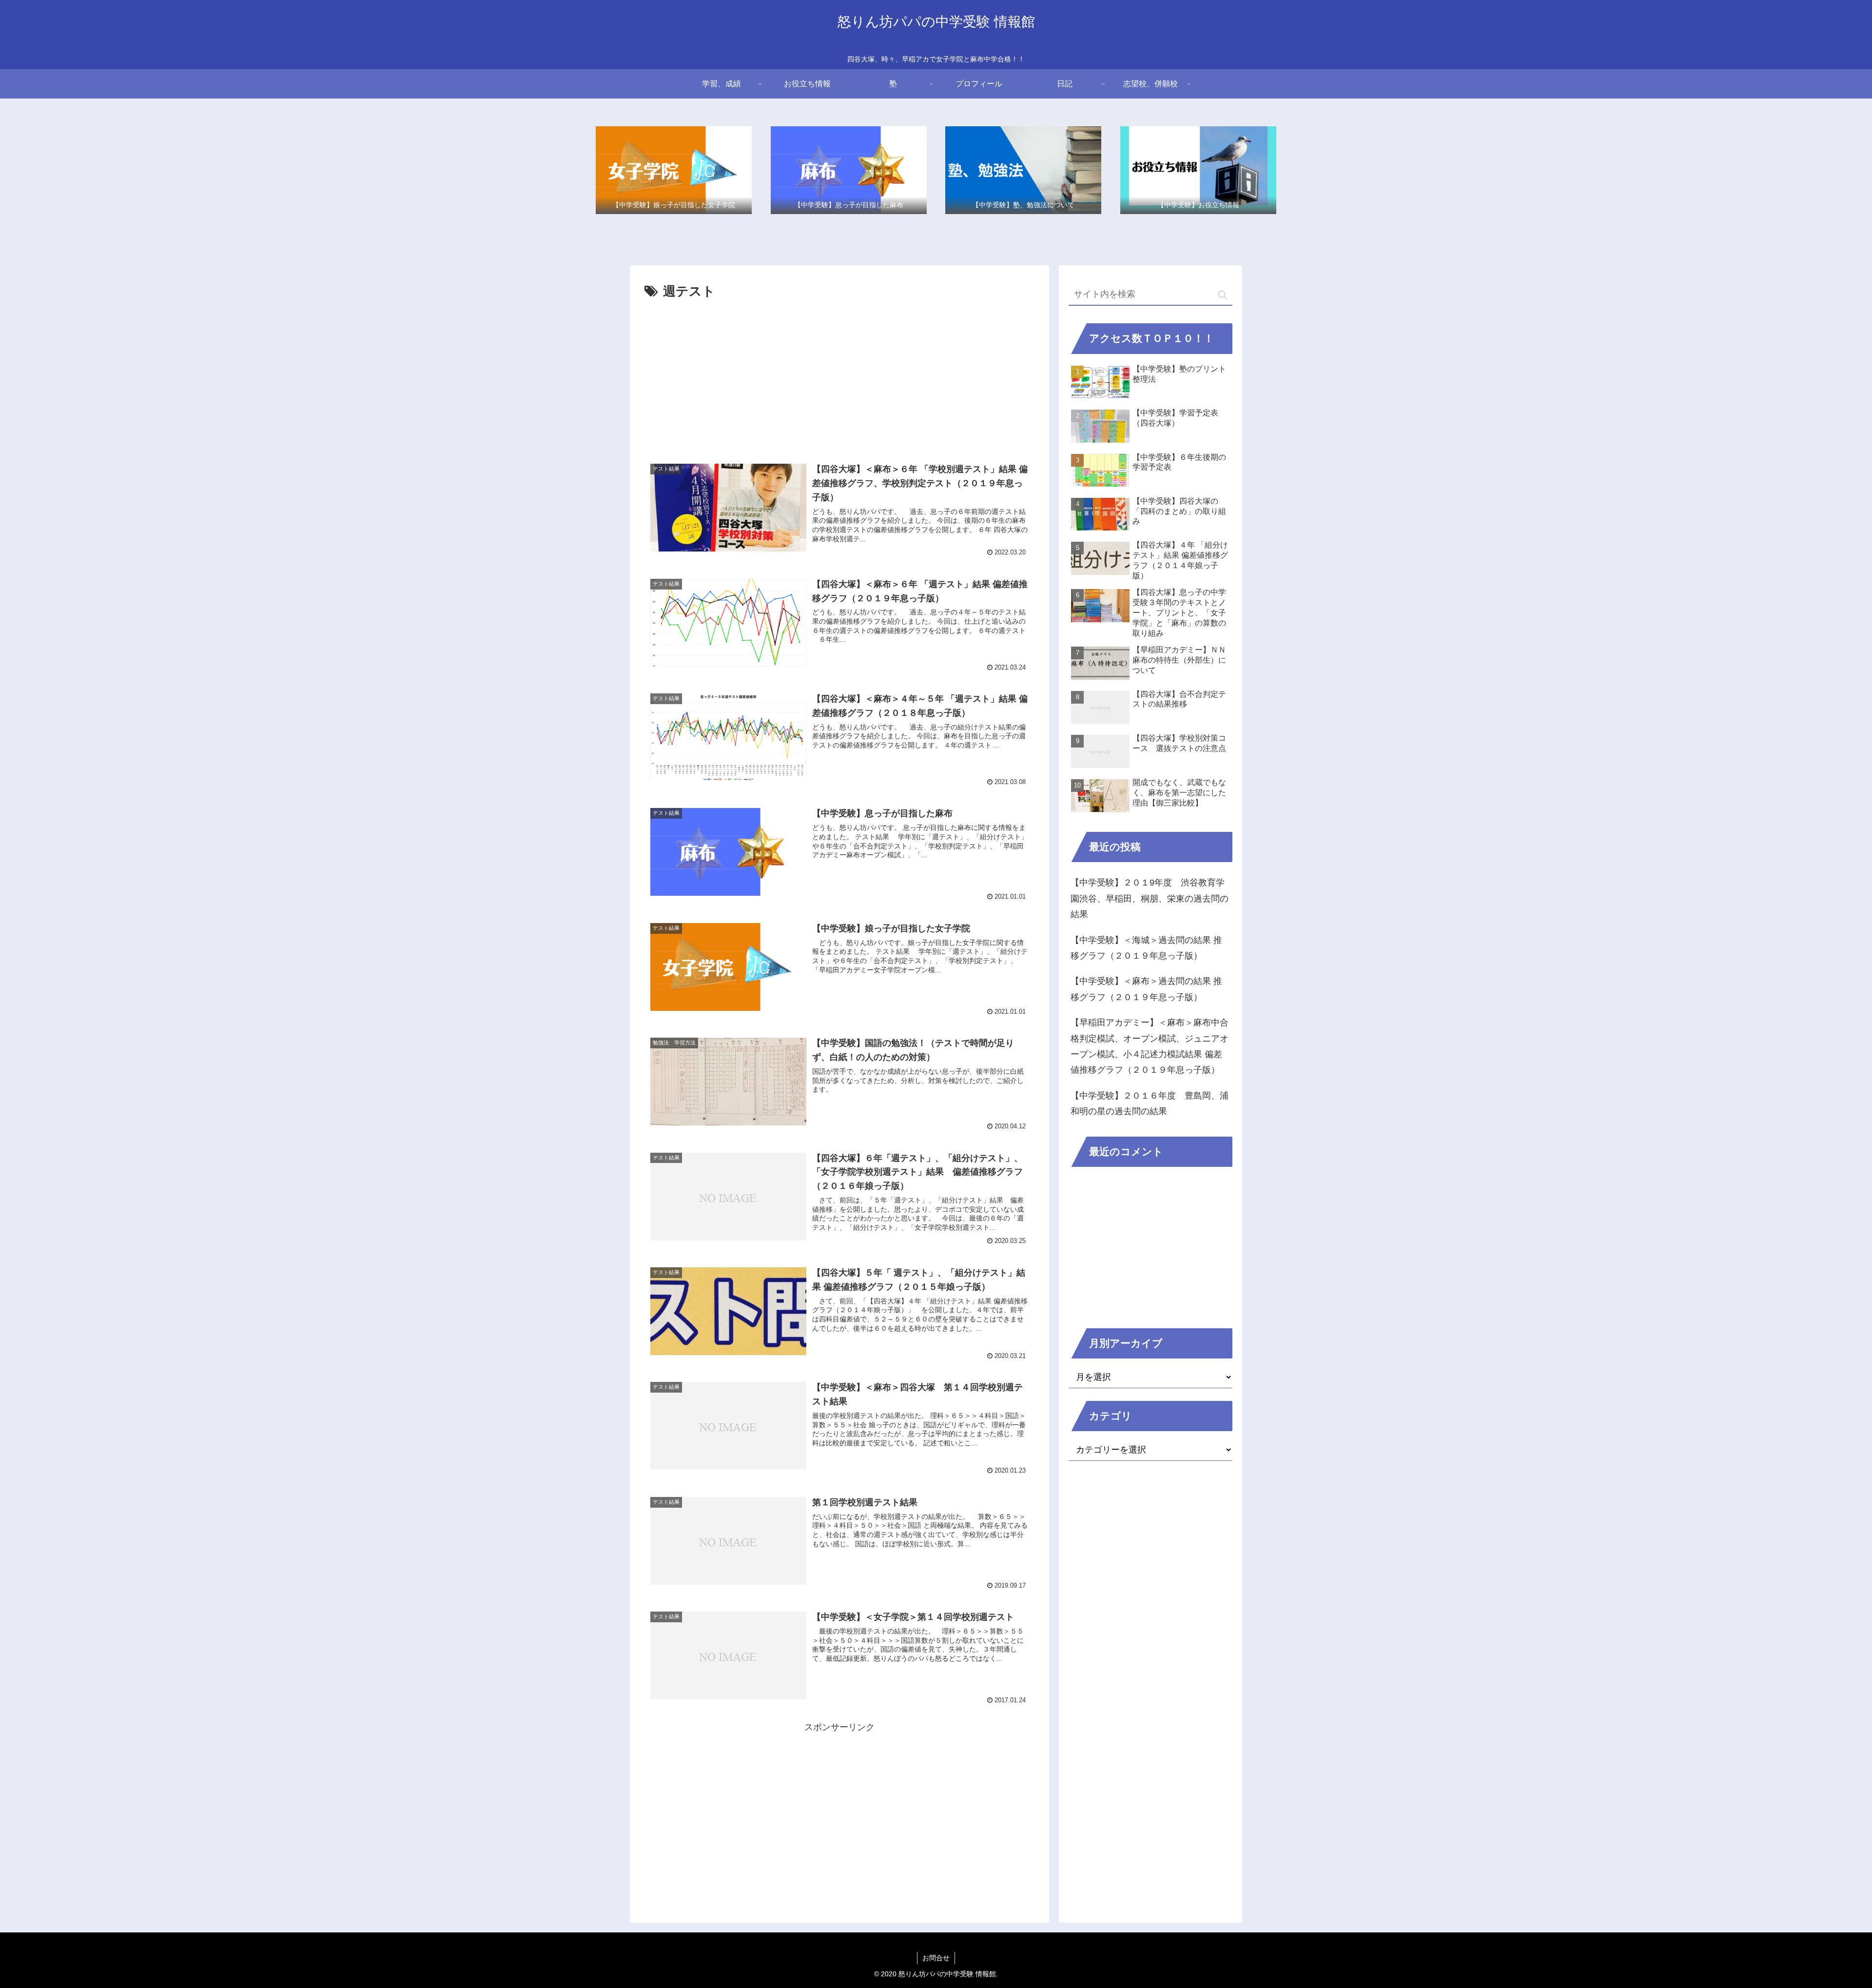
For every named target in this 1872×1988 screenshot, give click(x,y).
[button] (1222, 295)
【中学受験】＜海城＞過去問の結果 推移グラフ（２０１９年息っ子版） (1146, 948)
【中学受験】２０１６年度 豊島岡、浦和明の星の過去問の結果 (1150, 1103)
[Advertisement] (839, 376)
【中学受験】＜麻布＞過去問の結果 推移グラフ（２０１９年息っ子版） (1146, 989)
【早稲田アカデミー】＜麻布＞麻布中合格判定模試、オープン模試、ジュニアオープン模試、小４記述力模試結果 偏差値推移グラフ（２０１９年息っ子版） (1150, 1046)
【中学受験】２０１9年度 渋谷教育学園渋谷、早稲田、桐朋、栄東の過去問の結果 (1150, 898)
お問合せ (936, 1958)
